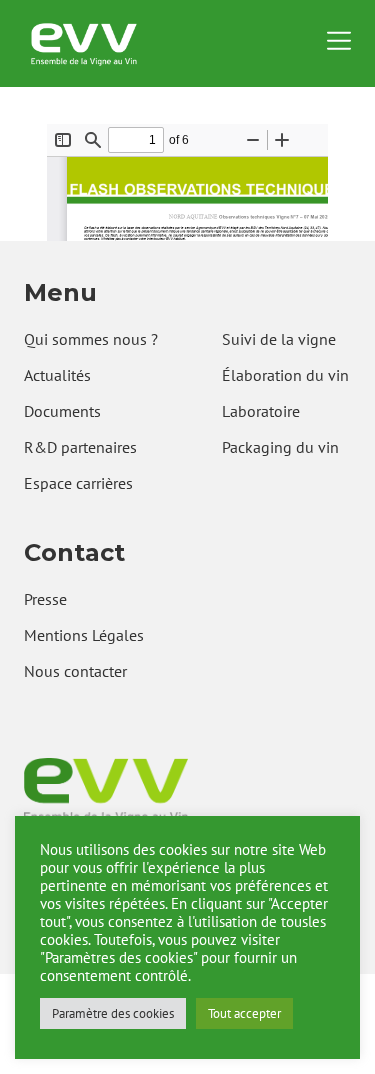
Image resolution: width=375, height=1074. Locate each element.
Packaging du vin (280, 447)
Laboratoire (261, 411)
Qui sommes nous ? (91, 339)
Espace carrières (78, 483)
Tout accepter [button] (244, 1013)
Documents (62, 411)
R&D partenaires (80, 447)
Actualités (57, 375)
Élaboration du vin (285, 375)
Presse (45, 599)
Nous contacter (75, 671)
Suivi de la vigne (279, 339)
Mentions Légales (84, 635)
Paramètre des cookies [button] (113, 1013)
